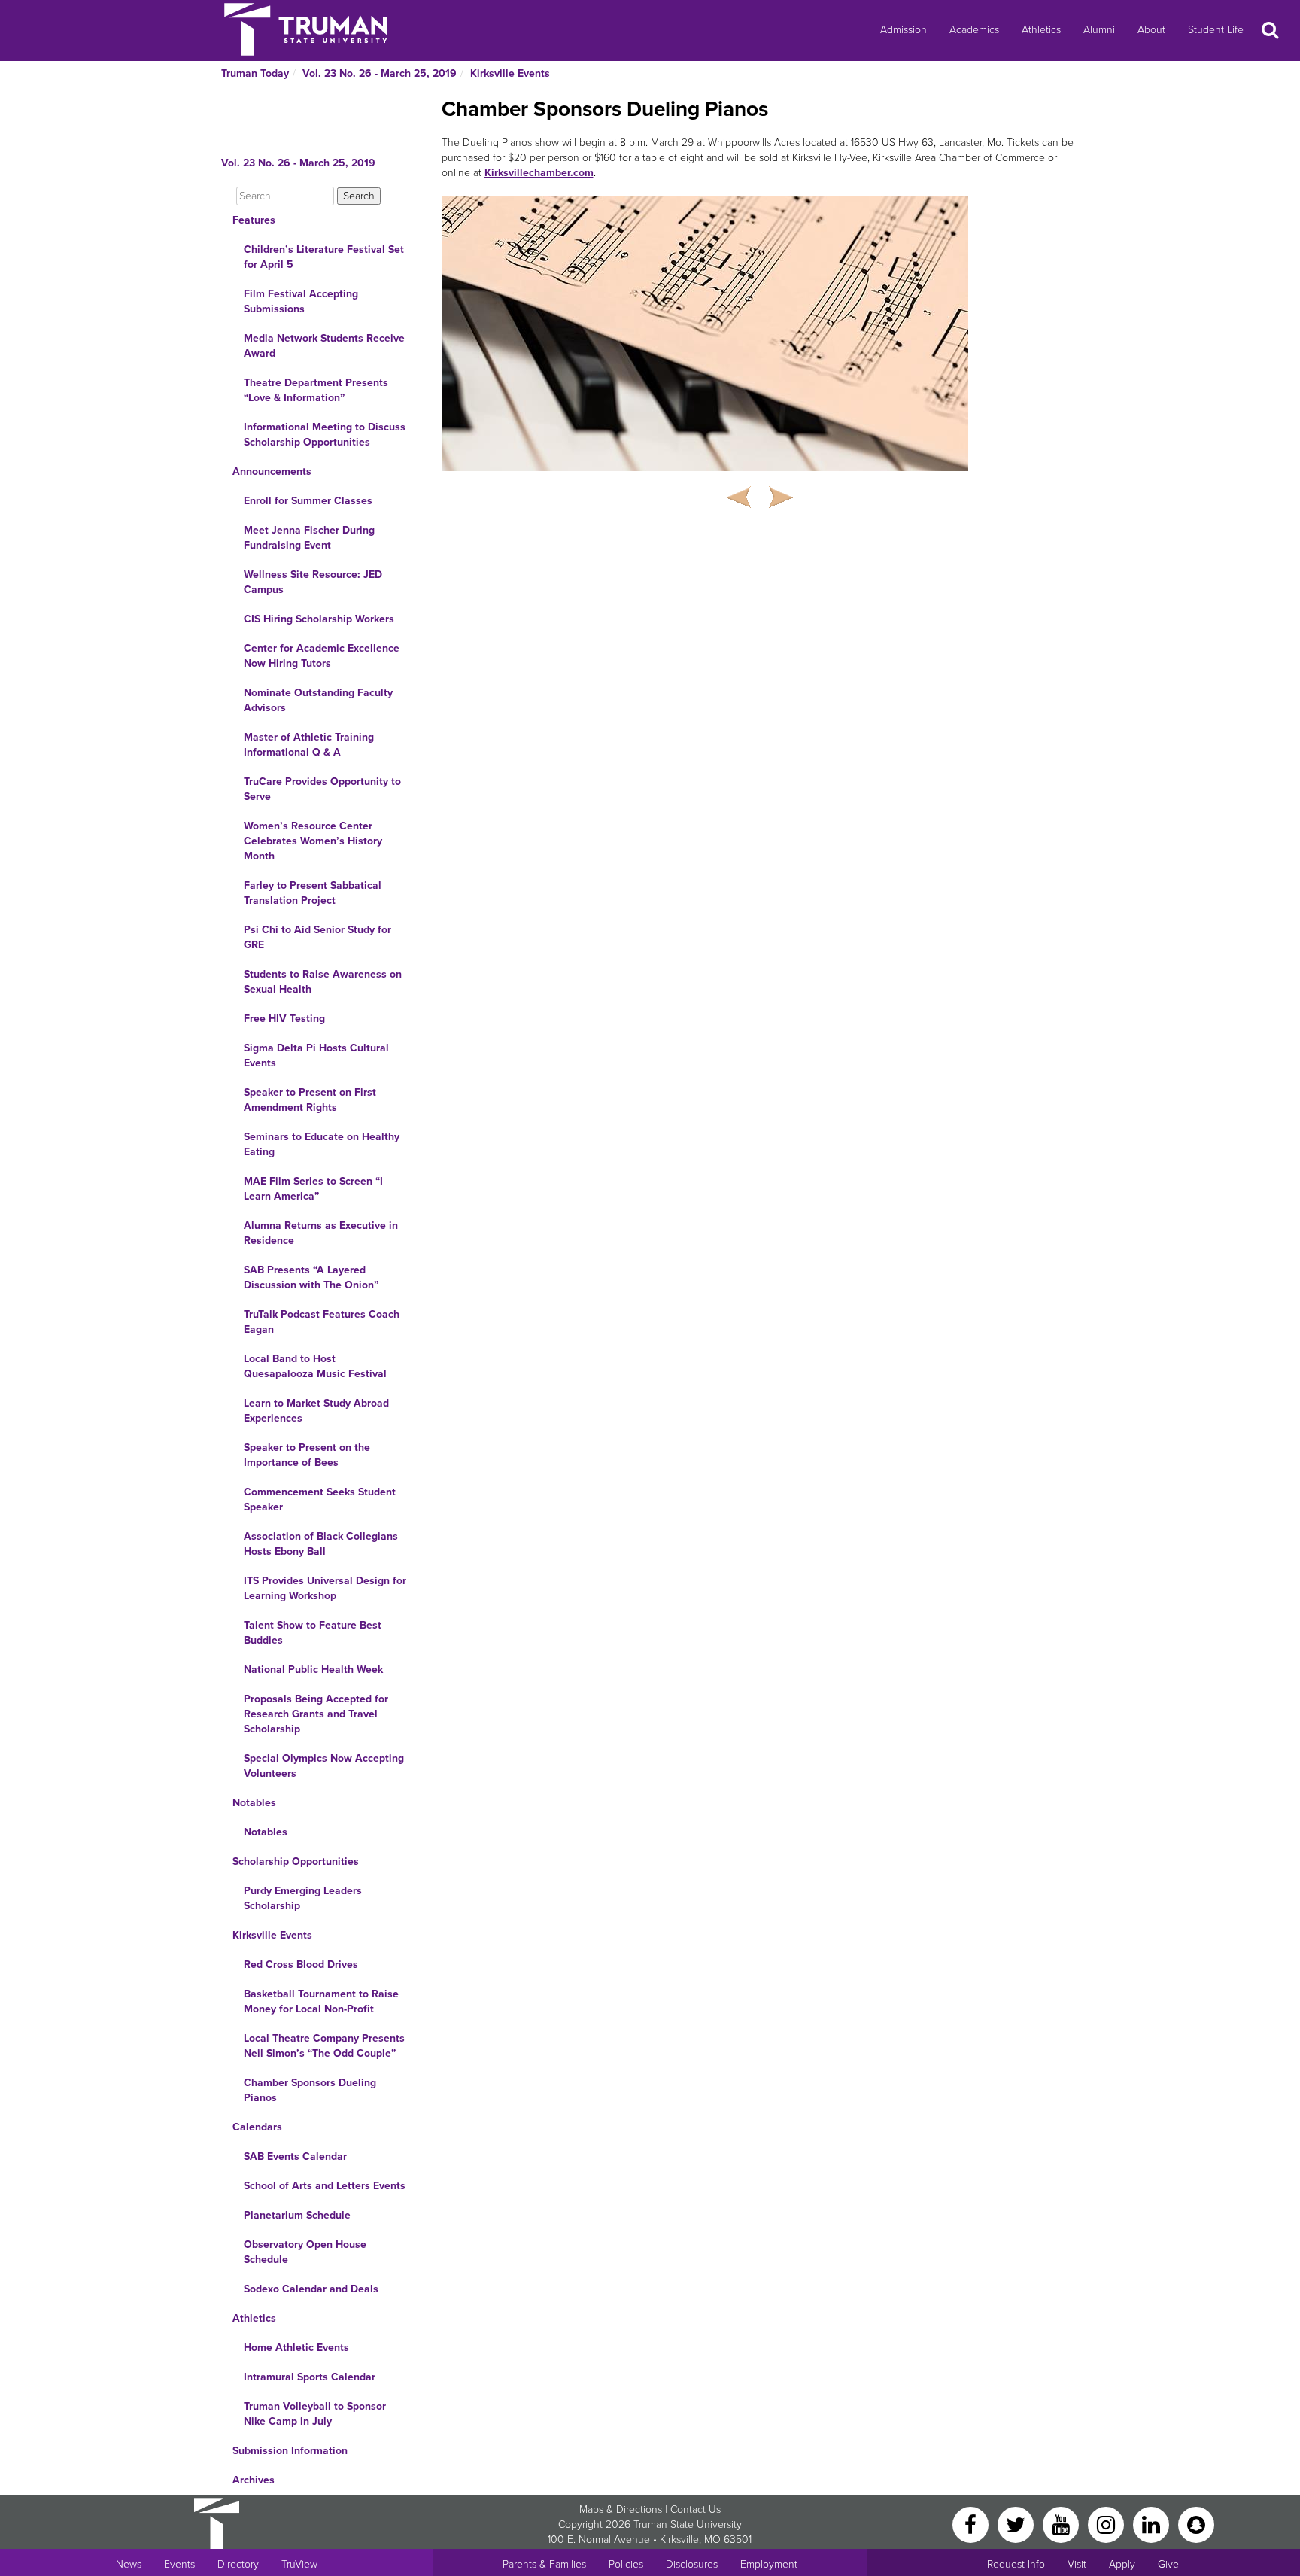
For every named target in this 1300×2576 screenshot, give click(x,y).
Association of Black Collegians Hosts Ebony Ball (321, 1544)
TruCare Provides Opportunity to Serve (322, 789)
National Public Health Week (313, 1670)
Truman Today (255, 73)
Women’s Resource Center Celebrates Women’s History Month (313, 841)
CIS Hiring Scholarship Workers (319, 619)
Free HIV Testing (284, 1019)
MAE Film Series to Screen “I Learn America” (313, 1189)
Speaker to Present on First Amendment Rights (310, 1100)
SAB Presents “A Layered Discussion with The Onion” (311, 1277)
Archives (254, 2480)
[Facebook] (972, 2524)
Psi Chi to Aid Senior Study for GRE (317, 937)
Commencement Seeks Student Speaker (320, 1499)
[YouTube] (1062, 2524)
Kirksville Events (510, 73)
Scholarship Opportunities (296, 1861)
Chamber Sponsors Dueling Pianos (310, 2090)
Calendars (257, 2127)
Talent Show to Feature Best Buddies (313, 1633)
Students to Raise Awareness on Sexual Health (323, 982)
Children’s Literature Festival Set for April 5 (324, 257)
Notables (254, 1803)
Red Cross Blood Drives (301, 1965)
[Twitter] (1017, 2524)
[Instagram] (1107, 2524)
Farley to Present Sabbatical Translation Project (313, 893)
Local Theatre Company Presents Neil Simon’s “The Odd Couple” (324, 2046)
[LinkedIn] (1153, 2524)
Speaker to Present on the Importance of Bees (307, 1455)
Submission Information (290, 2451)
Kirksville (679, 2540)
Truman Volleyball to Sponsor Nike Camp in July (315, 2414)
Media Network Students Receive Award (324, 346)
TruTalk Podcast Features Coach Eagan (322, 1322)
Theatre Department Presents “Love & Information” (316, 390)
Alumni (1099, 30)
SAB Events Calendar (295, 2156)
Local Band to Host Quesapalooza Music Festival (315, 1366)
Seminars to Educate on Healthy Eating (322, 1144)
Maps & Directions (621, 2509)
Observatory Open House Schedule (305, 2252)
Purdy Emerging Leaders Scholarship (303, 1898)
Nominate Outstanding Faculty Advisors (318, 700)
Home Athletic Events (296, 2348)
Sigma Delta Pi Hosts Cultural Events (316, 1055)
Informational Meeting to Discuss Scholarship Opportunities (325, 435)
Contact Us (696, 2509)
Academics (974, 30)
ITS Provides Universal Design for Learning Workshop (325, 1588)
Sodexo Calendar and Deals (311, 2289)
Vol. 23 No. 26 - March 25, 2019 (380, 73)
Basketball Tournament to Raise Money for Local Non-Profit (321, 2001)
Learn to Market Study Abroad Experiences (316, 1411)
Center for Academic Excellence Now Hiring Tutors (322, 656)
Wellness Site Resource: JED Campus (313, 582)
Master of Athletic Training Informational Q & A (309, 745)
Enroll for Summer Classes (308, 501)
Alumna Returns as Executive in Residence (321, 1233)
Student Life (1216, 30)
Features (254, 220)
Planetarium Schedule (297, 2215)
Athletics (1041, 30)
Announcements (272, 471)
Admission (904, 30)
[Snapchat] (1196, 2524)
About (1151, 30)
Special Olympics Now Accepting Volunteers (324, 1766)
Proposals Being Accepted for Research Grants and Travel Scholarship (316, 1714)
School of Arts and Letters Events (325, 2186)
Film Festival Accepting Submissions (301, 301)
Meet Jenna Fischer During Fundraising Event (309, 538)
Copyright (580, 2524)
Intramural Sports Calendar (310, 2377)
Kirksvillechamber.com (539, 173)
